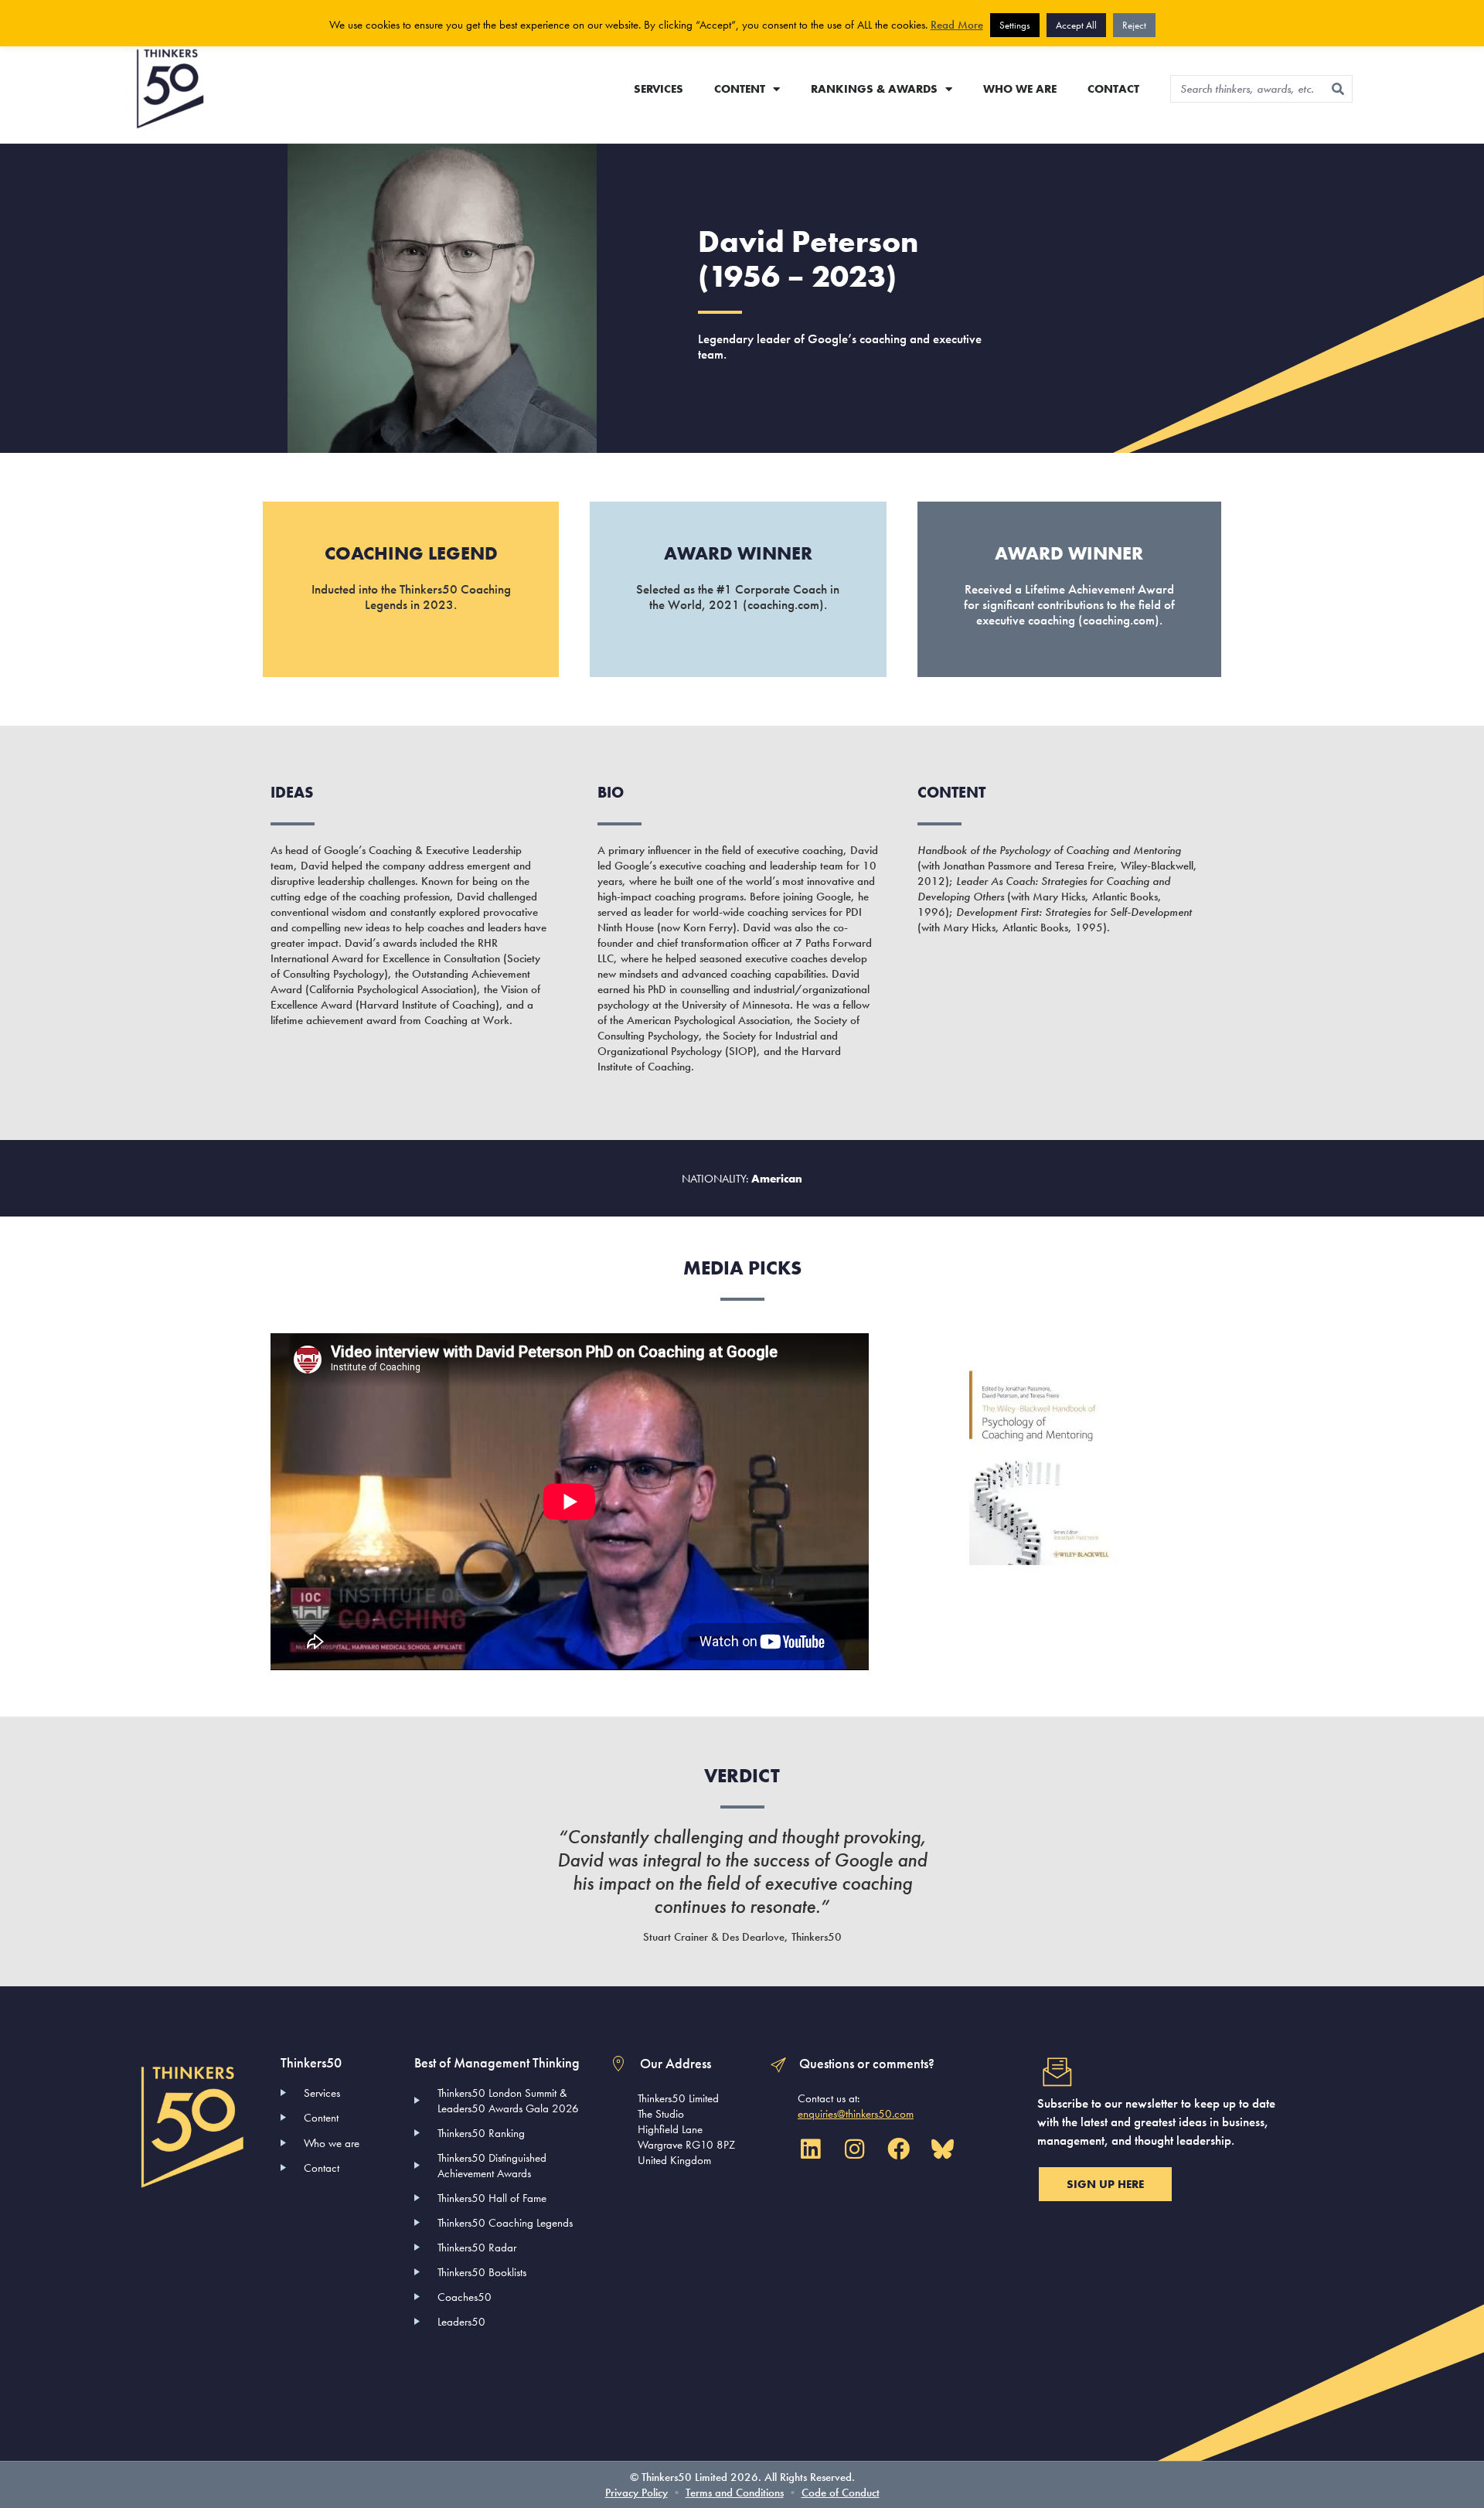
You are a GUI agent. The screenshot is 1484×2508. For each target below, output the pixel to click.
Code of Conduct (841, 2493)
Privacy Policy (636, 2493)
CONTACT (1113, 89)
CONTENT (740, 89)
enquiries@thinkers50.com (856, 2114)
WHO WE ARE (1020, 89)
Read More (957, 25)
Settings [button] (1015, 25)
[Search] (1338, 89)
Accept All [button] (1076, 25)
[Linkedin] (810, 2149)
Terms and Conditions (735, 2493)
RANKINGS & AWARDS (874, 89)
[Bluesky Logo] (942, 2149)
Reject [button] (1134, 25)
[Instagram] (854, 2149)
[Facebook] (898, 2149)
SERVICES (659, 89)
